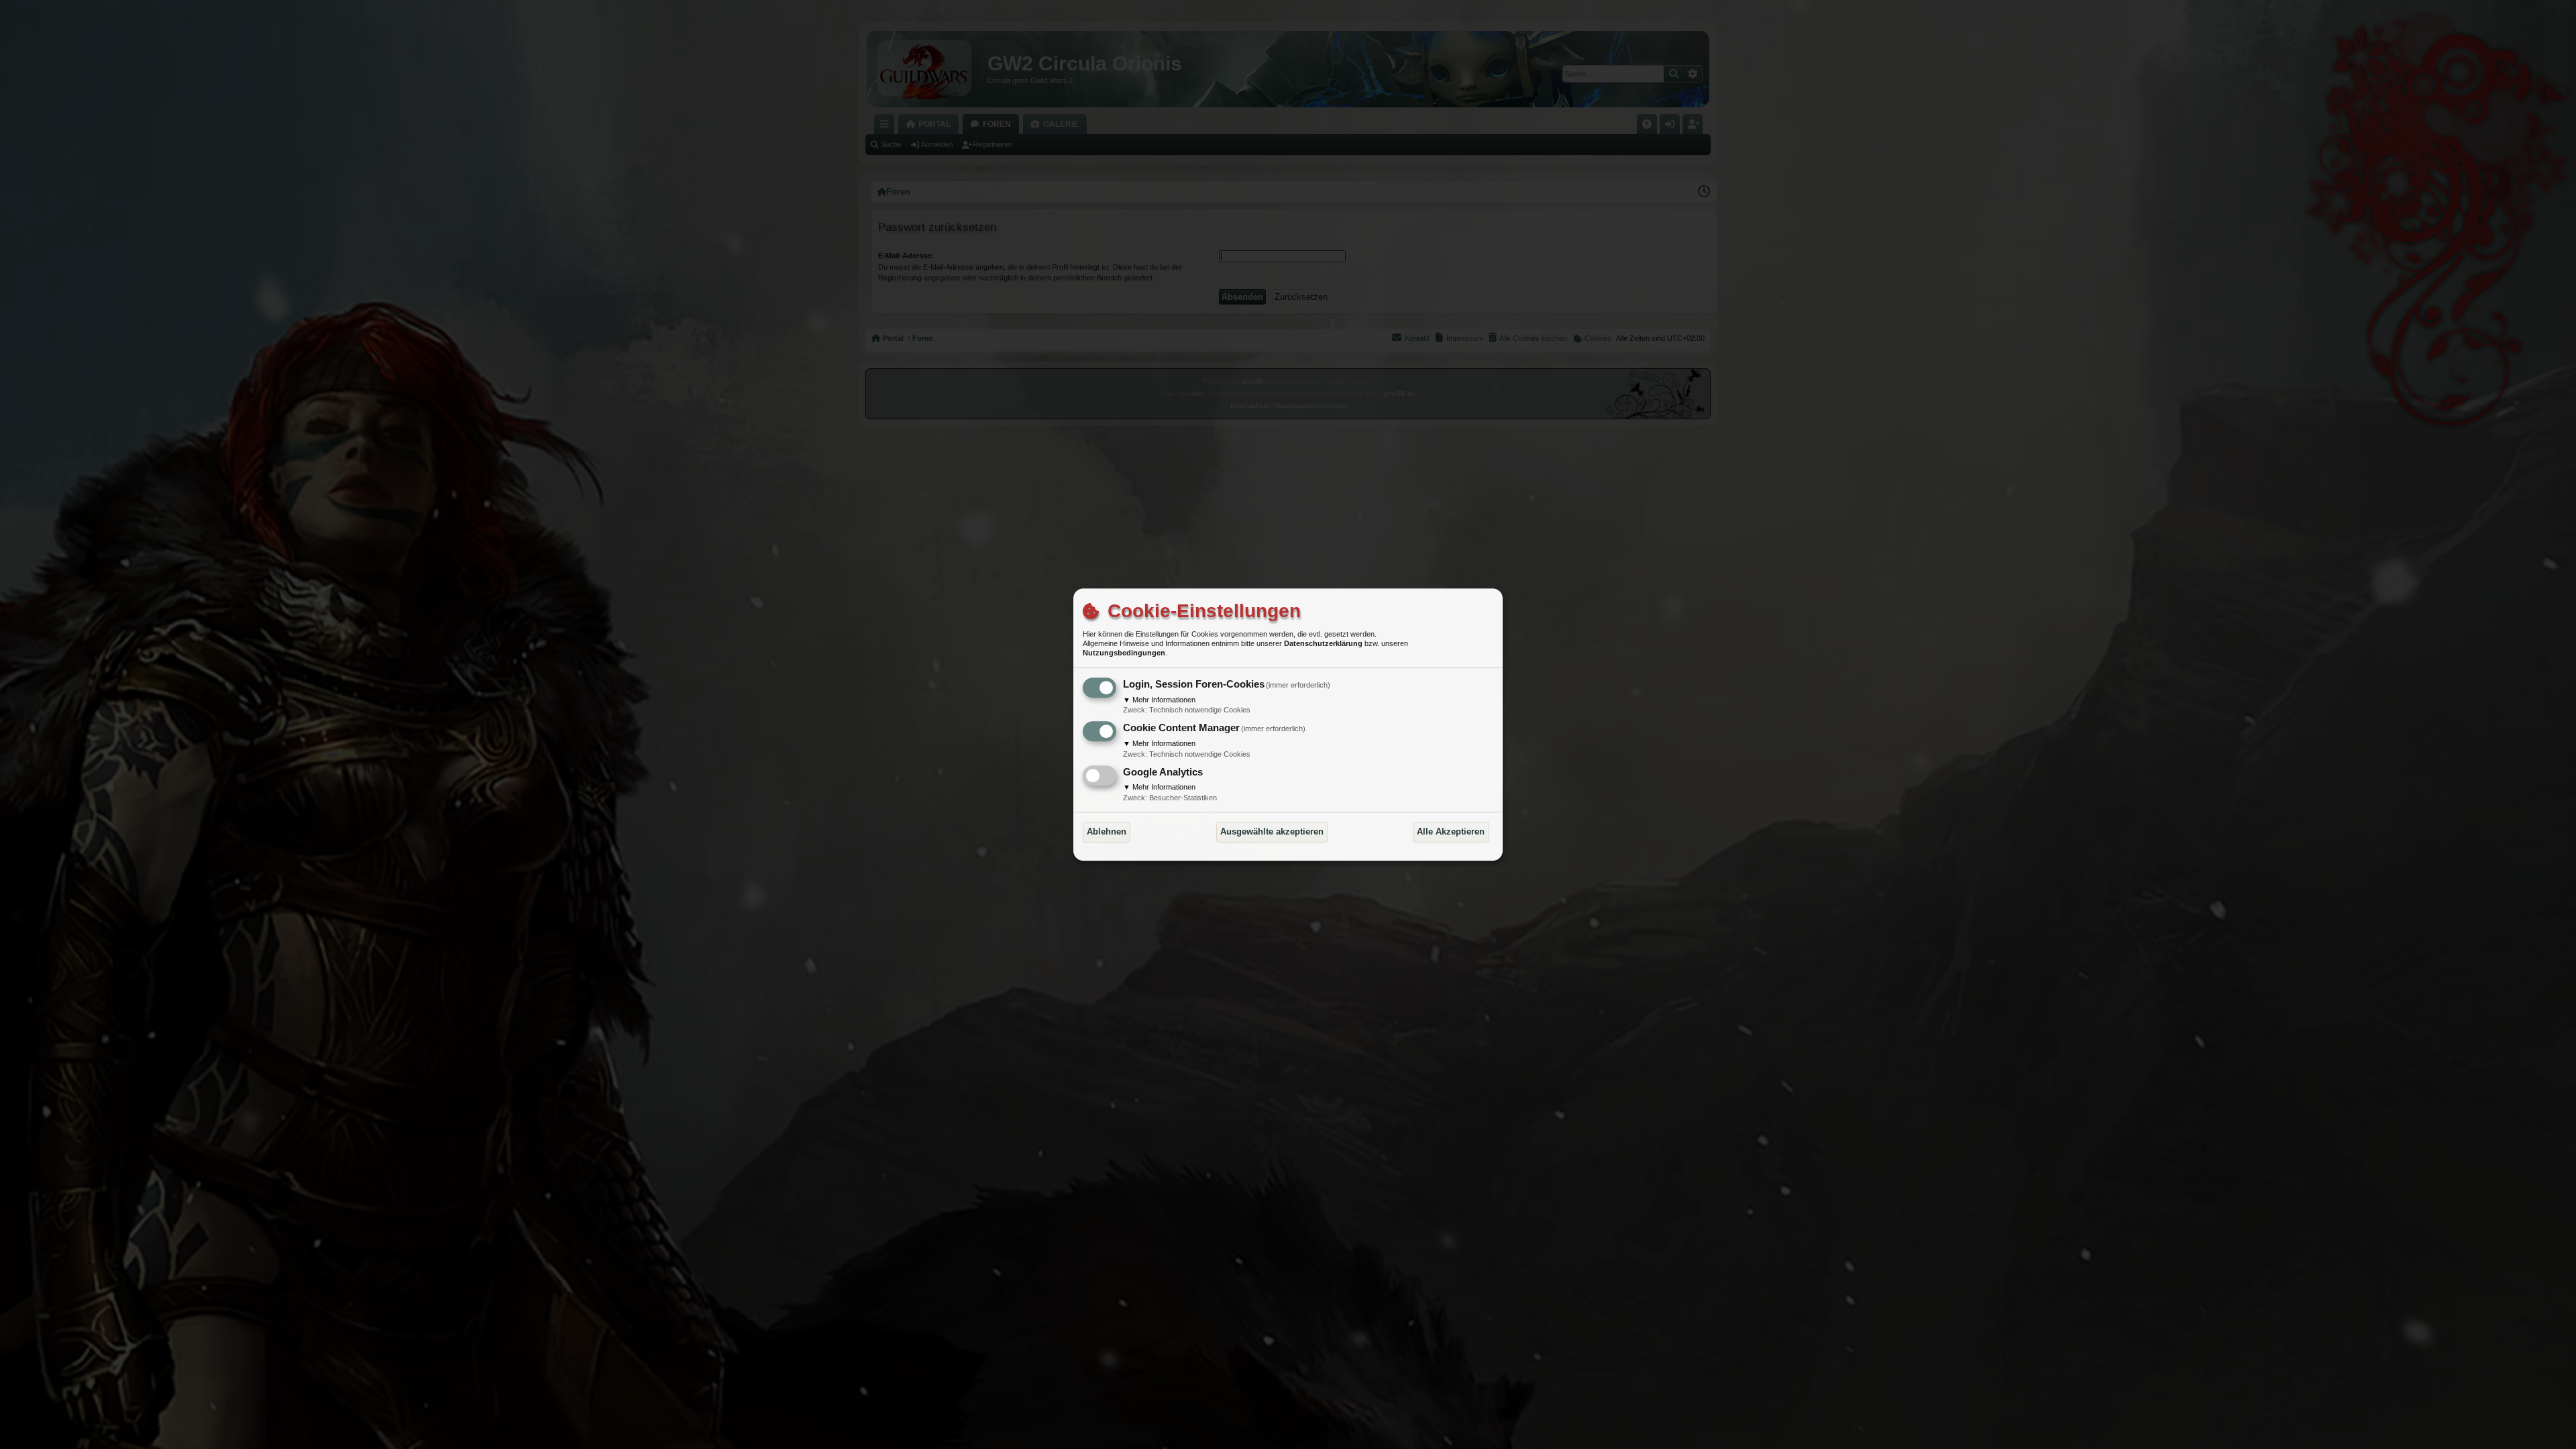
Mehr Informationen (1159, 700)
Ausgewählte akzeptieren (1272, 831)
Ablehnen (1107, 831)
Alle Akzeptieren (1451, 831)
